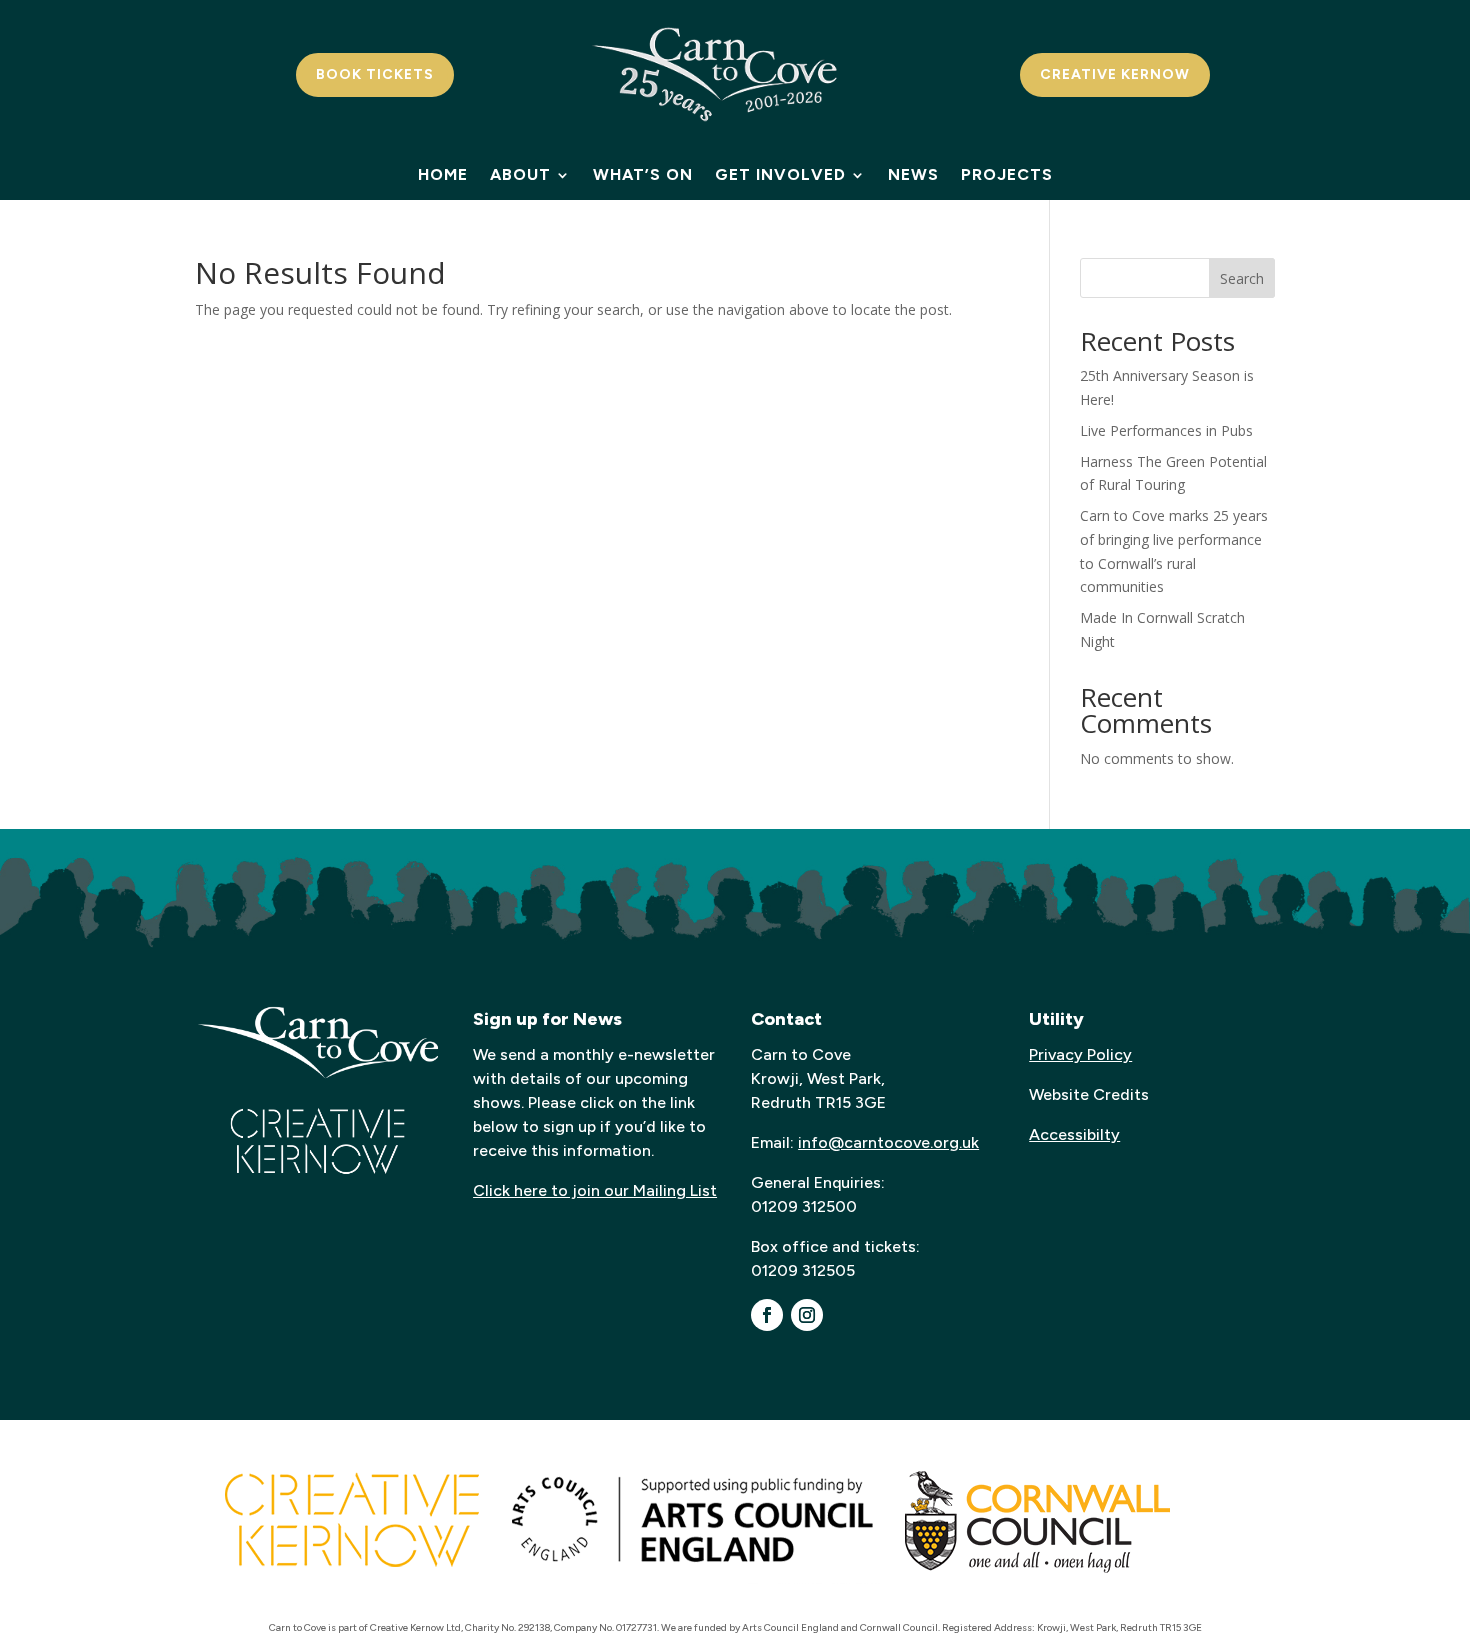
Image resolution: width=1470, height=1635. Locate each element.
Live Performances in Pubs (1166, 430)
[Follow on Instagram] (807, 1315)
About (520, 176)
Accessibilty (1074, 1134)
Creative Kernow (1115, 74)
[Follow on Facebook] (767, 1315)
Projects (1007, 176)
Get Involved (780, 176)
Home (443, 176)
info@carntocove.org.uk (888, 1142)
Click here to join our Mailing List (595, 1190)
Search (1242, 278)
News (913, 176)
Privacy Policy (1080, 1054)
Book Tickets (375, 74)
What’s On (643, 176)
